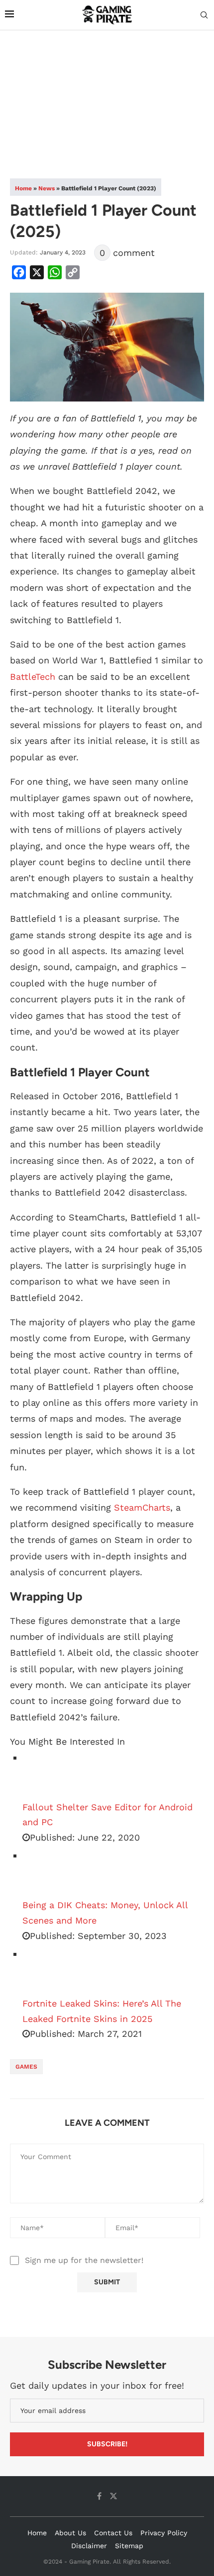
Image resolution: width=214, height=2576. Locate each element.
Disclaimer (89, 2546)
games (26, 2067)
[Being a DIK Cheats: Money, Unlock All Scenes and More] (47, 1873)
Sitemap (129, 2546)
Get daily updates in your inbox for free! (97, 2385)
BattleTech (33, 677)
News (47, 188)
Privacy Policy (164, 2533)
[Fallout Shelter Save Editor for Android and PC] (47, 1775)
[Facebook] (99, 2496)
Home (23, 188)
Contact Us (113, 2533)
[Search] (204, 15)
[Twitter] (113, 2496)
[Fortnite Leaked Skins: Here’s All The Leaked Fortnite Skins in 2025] (47, 1971)
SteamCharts (142, 1507)
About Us (70, 2533)
